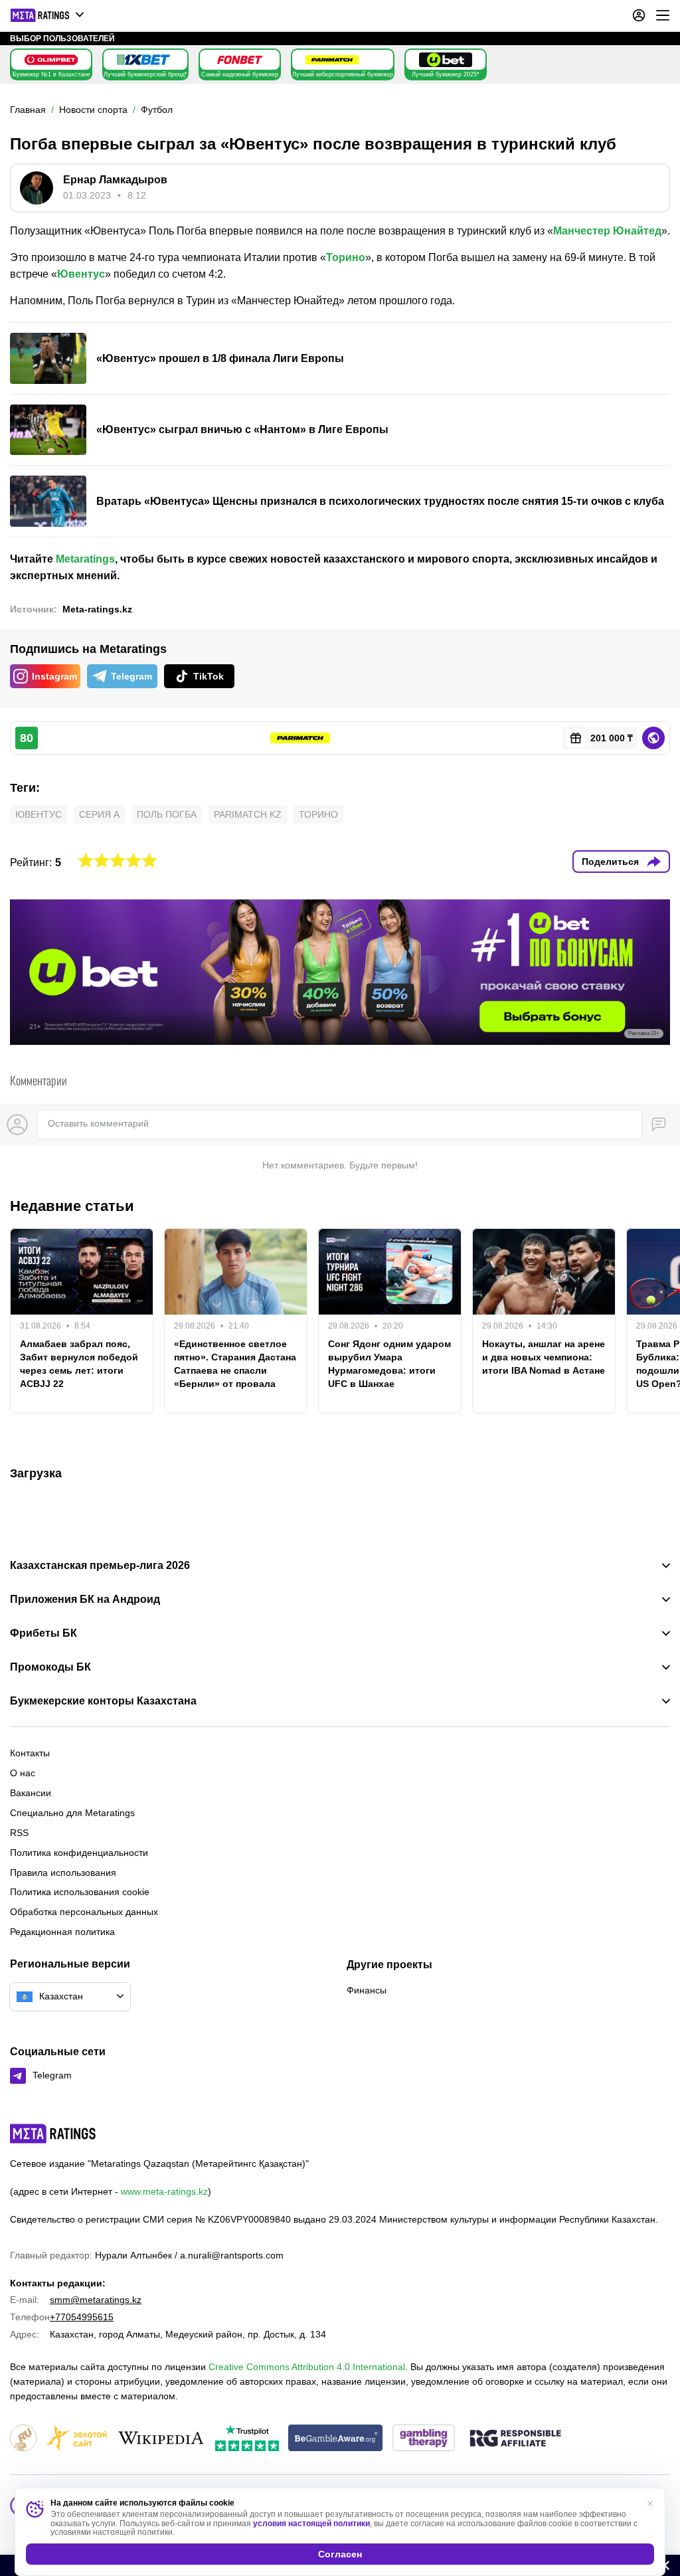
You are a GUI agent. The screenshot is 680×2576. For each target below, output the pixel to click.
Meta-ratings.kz (97, 609)
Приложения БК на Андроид (85, 1600)
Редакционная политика (62, 1932)
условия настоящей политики (311, 2524)
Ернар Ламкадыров (115, 180)
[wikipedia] (161, 2439)
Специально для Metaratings (72, 1813)
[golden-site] (76, 2439)
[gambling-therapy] (424, 2439)
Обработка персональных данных (84, 1912)
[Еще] (663, 15)
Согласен (340, 2554)
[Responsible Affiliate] (515, 2439)
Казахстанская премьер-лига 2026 (100, 1566)
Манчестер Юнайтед (607, 231)
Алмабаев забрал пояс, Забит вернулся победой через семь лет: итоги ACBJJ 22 (79, 1364)
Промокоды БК (50, 1667)
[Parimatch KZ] (332, 60)
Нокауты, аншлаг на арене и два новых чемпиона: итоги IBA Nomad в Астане (544, 1357)
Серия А (99, 814)
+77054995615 (82, 2317)
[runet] (23, 2439)
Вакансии (31, 1793)
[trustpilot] (247, 2439)
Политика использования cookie (80, 1892)
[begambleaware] (336, 2439)
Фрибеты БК (43, 1633)
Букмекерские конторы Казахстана (103, 1701)
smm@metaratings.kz (96, 2300)
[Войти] (639, 15)
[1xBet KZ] (143, 60)
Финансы (367, 1990)
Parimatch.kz (248, 814)
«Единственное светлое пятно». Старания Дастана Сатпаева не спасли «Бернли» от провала (235, 1364)
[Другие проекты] (48, 15)
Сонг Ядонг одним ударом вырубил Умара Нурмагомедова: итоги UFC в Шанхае (389, 1364)
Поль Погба (167, 814)
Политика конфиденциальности (79, 1853)
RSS (19, 1833)
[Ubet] (446, 60)
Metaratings (85, 559)
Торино (346, 257)
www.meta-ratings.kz (164, 2191)
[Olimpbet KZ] (51, 60)
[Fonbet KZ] (240, 60)
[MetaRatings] (53, 2134)
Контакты (30, 1753)
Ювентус (81, 274)
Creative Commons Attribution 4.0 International (307, 2367)
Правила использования (63, 1873)
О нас (23, 1773)
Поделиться (610, 862)
